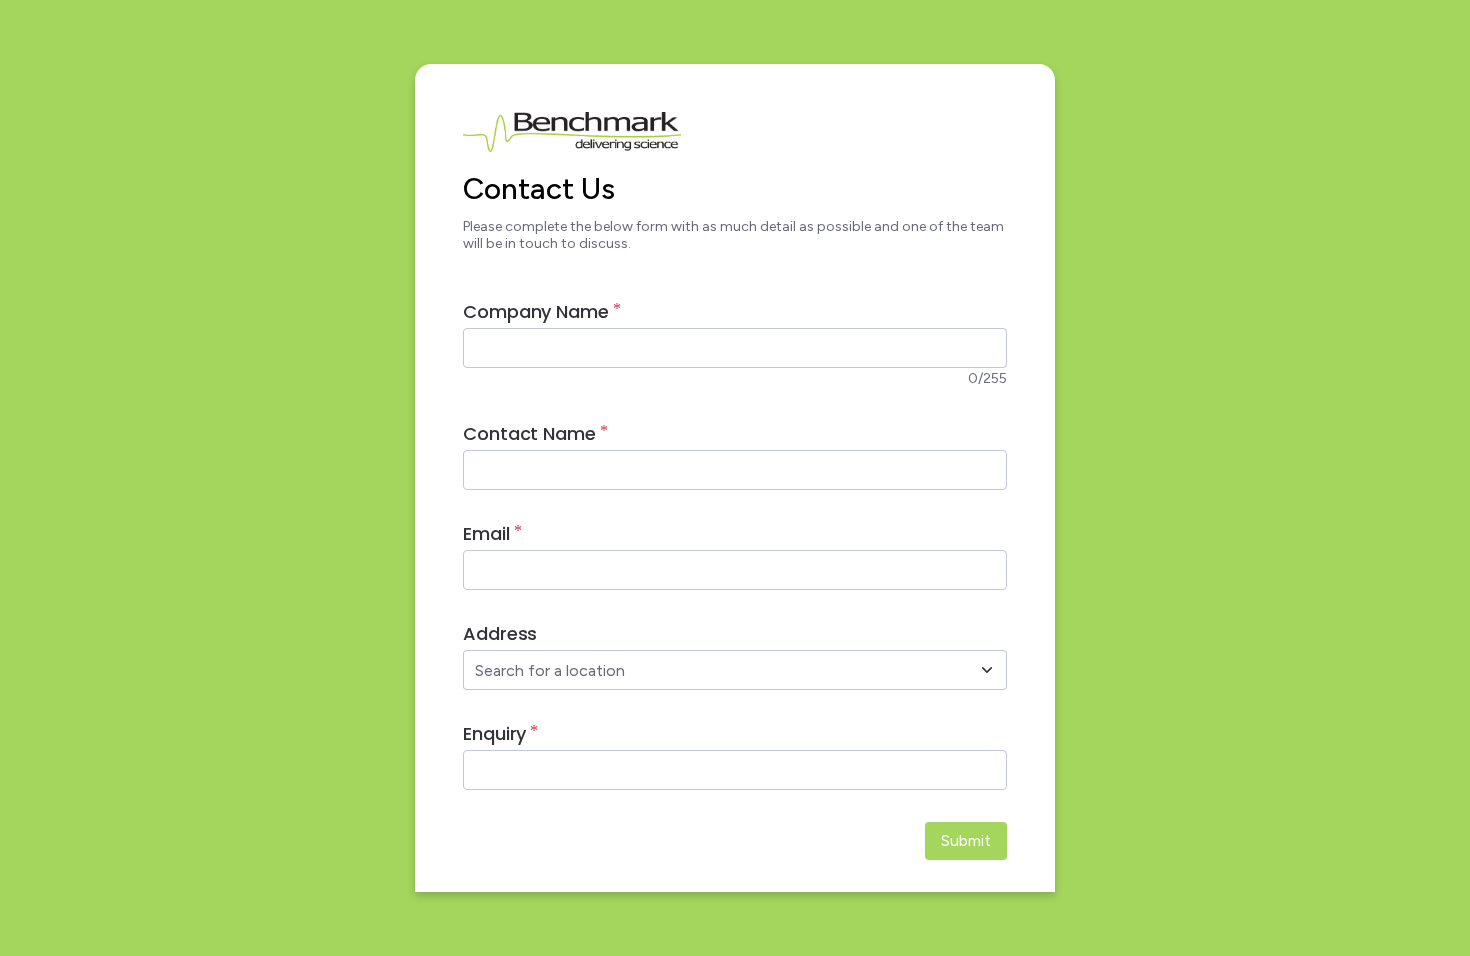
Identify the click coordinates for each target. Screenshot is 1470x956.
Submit (966, 840)
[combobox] (713, 670)
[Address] (987, 670)
